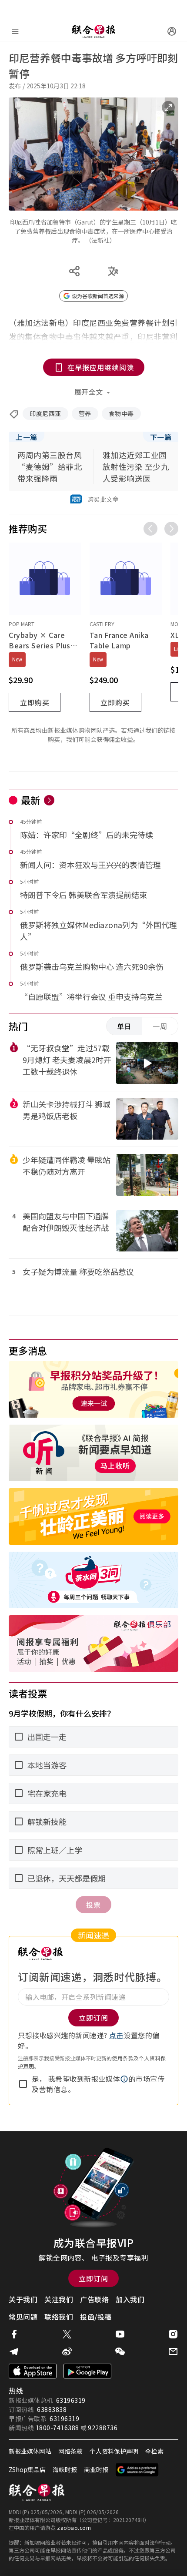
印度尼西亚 (45, 413)
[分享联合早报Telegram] (14, 2351)
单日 (124, 1026)
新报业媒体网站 (30, 2451)
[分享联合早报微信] (120, 2351)
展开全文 (89, 392)
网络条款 (70, 2451)
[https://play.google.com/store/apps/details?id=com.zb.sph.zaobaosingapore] (87, 2371)
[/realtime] (49, 800)
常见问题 (23, 2317)
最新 (31, 800)
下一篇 (161, 437)
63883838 (52, 2409)
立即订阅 (93, 2278)
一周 (160, 1026)
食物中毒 (121, 413)
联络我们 (59, 2317)
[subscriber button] (172, 31)
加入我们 (130, 2299)
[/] (93, 31)
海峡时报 (65, 2469)
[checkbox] (23, 2084)
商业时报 (96, 2469)
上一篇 (27, 437)
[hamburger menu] (15, 31)
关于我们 (23, 2299)
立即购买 (35, 702)
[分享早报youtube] (120, 2334)
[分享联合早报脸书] (14, 2334)
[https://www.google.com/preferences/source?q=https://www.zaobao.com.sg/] (137, 2470)
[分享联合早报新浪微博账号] (67, 2351)
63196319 (71, 2400)
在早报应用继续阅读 (101, 367)
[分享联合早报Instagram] (173, 2334)
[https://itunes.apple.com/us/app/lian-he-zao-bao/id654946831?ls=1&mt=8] (33, 2371)
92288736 (103, 2428)
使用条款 (123, 2058)
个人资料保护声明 (114, 2451)
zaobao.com (74, 2527)
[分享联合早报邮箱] (173, 2351)
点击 (116, 2035)
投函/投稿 (96, 2317)
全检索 (154, 2451)
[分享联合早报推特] (67, 2334)
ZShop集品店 (27, 2469)
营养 (85, 413)
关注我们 (59, 2299)
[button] (124, 2079)
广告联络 (94, 2299)
